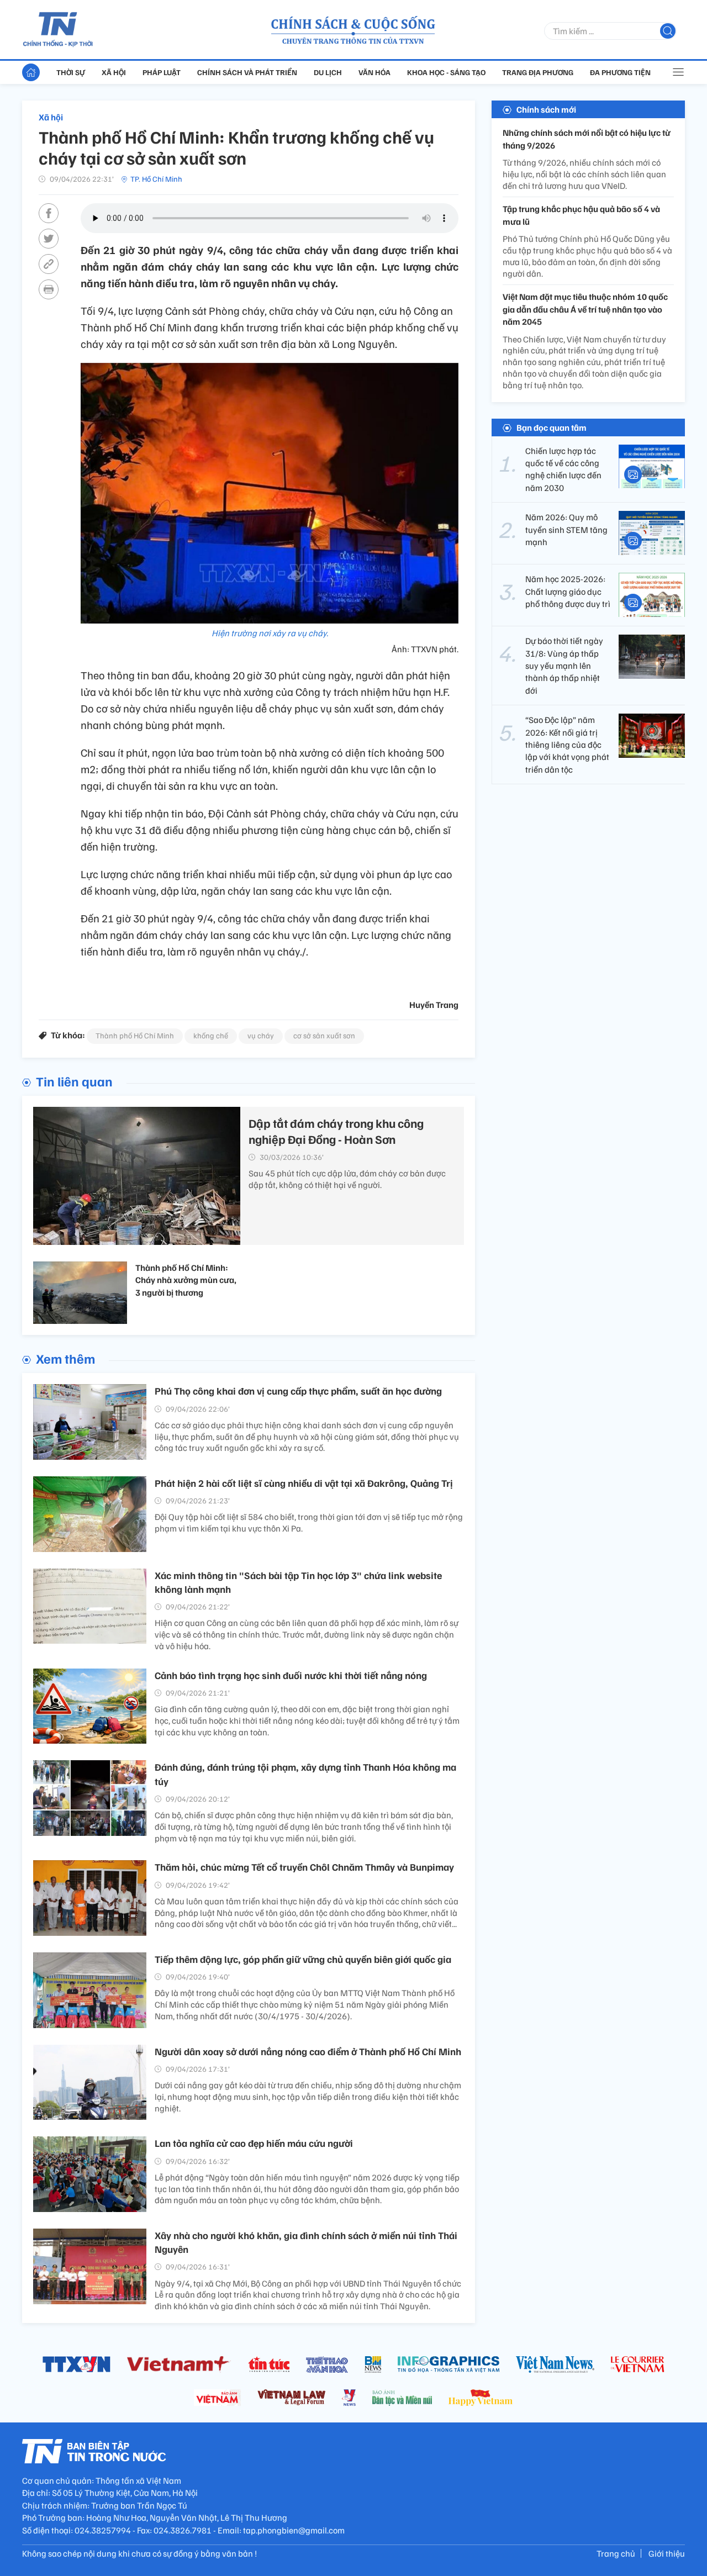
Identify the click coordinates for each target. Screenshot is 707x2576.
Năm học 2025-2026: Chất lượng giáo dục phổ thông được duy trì (568, 591)
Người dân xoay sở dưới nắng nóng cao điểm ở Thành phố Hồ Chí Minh (308, 2051)
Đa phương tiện (620, 72)
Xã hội (114, 72)
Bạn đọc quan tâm (552, 427)
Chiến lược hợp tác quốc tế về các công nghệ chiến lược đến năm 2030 (563, 469)
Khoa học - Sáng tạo (446, 72)
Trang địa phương (538, 72)
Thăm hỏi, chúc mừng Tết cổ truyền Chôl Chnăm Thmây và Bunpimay (304, 1867)
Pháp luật (162, 72)
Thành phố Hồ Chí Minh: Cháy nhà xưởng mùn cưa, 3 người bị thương (186, 1280)
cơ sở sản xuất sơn (324, 1035)
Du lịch (328, 72)
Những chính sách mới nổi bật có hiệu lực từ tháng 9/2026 (587, 139)
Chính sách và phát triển (247, 72)
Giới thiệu (667, 2553)
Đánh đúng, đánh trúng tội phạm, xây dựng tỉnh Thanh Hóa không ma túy (305, 1774)
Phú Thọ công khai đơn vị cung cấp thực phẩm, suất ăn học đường (298, 1391)
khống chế (211, 1035)
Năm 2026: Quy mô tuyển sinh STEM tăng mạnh (566, 529)
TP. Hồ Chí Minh (156, 179)
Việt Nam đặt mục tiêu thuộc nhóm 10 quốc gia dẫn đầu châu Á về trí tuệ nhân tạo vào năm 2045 (585, 309)
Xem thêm (65, 1358)
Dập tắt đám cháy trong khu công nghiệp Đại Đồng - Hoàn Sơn (336, 1131)
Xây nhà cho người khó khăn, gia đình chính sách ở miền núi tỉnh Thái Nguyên (306, 2242)
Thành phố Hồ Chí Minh (135, 1035)
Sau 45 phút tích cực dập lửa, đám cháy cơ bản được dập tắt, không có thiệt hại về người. (347, 1179)
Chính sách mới (546, 109)
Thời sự (71, 72)
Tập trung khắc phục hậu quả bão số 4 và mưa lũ (581, 215)
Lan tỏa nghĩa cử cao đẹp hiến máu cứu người (254, 2143)
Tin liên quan (74, 1081)
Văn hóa (374, 72)
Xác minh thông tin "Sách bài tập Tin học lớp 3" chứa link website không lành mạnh (298, 1582)
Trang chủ (616, 2553)
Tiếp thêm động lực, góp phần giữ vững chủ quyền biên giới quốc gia (303, 1959)
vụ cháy (261, 1035)
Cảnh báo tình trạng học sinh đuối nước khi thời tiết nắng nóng (291, 1675)
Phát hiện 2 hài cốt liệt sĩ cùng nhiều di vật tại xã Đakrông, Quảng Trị (304, 1483)
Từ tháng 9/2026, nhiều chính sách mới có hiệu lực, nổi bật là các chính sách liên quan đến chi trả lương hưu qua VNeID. (584, 174)
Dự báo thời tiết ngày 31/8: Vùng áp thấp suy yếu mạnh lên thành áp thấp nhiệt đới (564, 666)
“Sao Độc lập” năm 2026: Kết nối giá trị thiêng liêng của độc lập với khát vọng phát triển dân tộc (567, 745)
